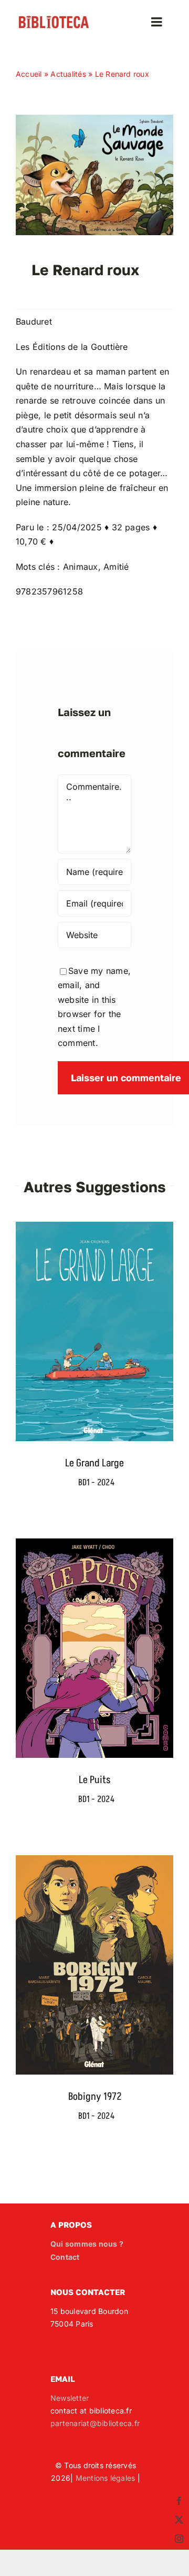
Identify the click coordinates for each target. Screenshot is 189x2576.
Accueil (29, 74)
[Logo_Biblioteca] (54, 19)
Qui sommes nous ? (87, 2244)
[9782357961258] (94, 119)
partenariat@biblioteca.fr (95, 2423)
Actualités (68, 74)
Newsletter (70, 2398)
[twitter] (179, 2520)
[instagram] (179, 2539)
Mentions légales (106, 2478)
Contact (65, 2257)
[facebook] (179, 2501)
